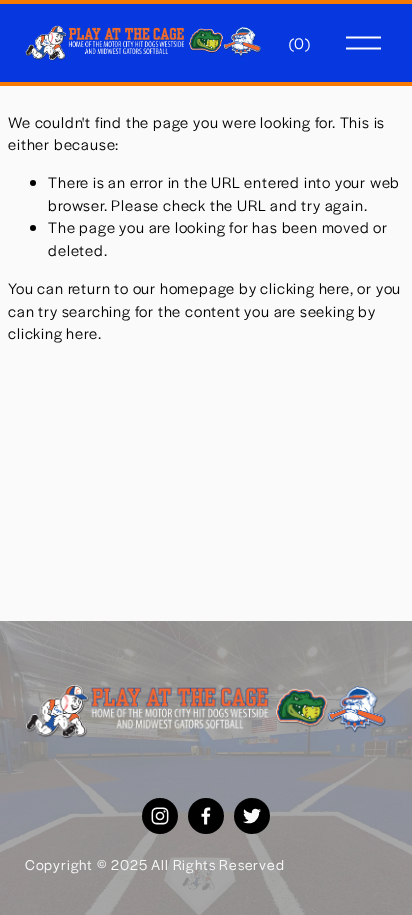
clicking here (304, 287)
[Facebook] (206, 816)
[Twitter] (252, 816)
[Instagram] (160, 816)
